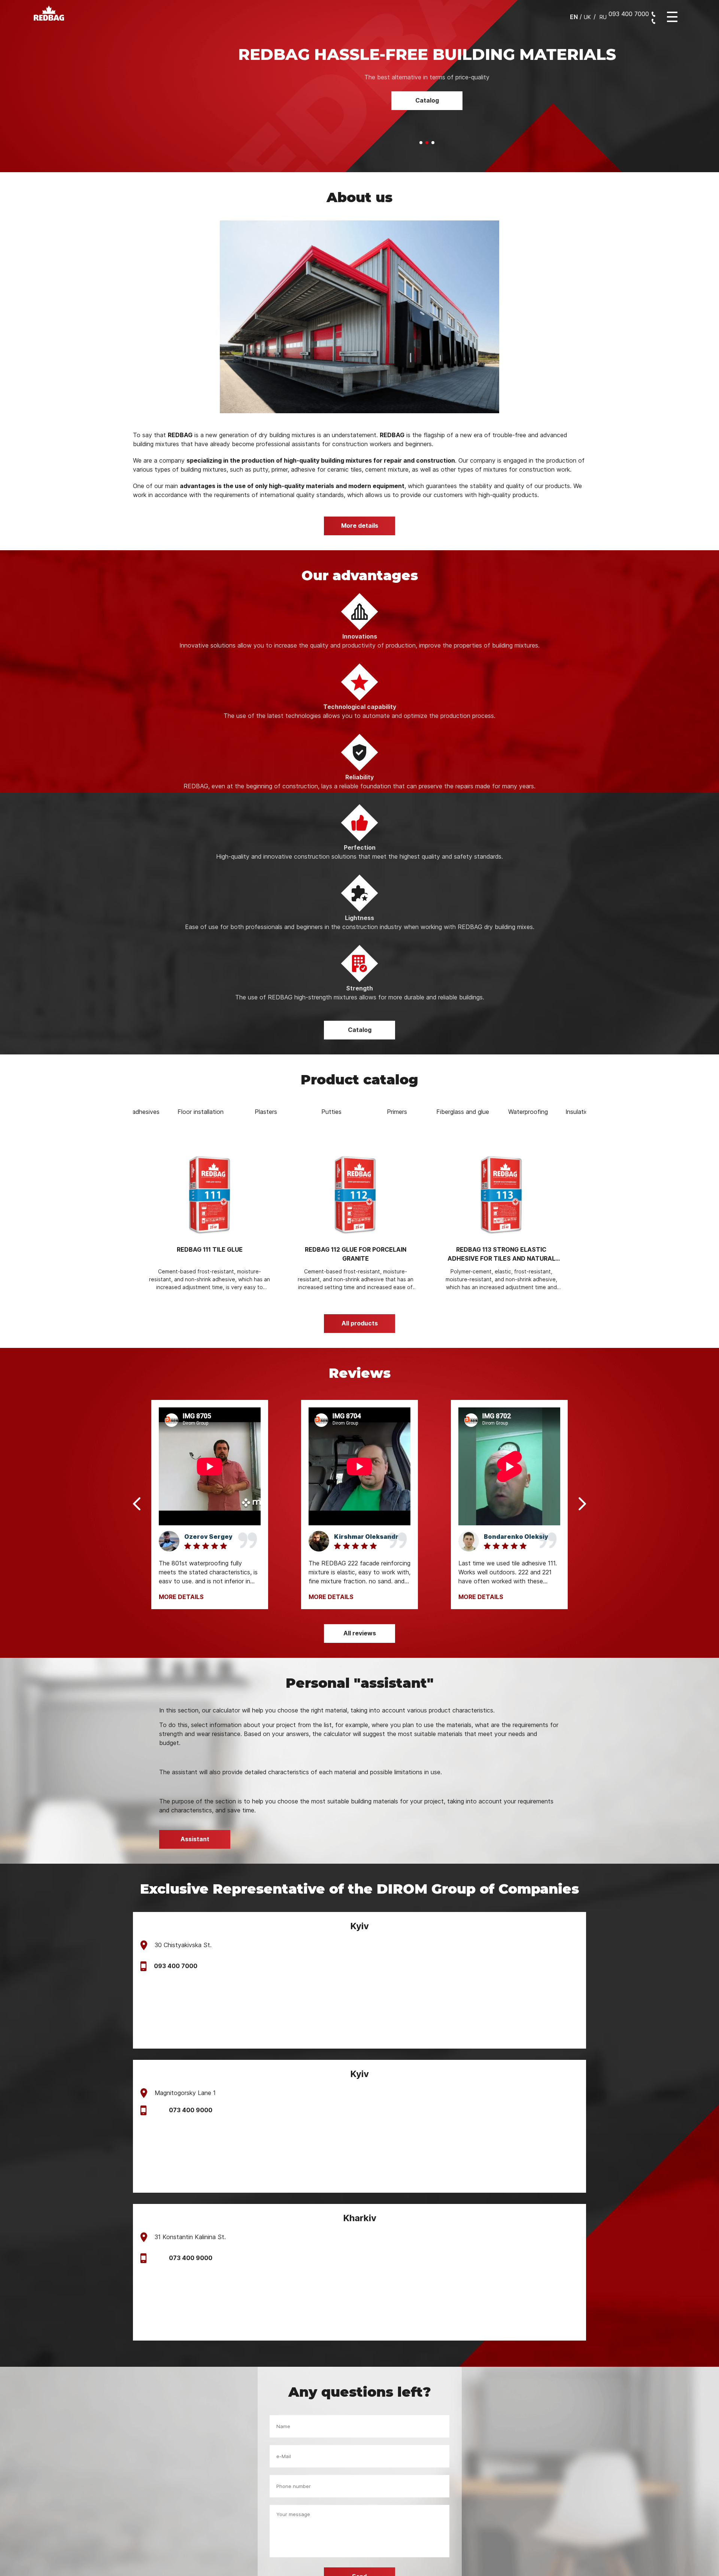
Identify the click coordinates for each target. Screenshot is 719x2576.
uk (587, 17)
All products (360, 1341)
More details (360, 544)
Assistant (427, 138)
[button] (421, 161)
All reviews (360, 1651)
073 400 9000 (191, 2128)
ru (603, 17)
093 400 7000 (176, 1984)
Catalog (360, 1048)
